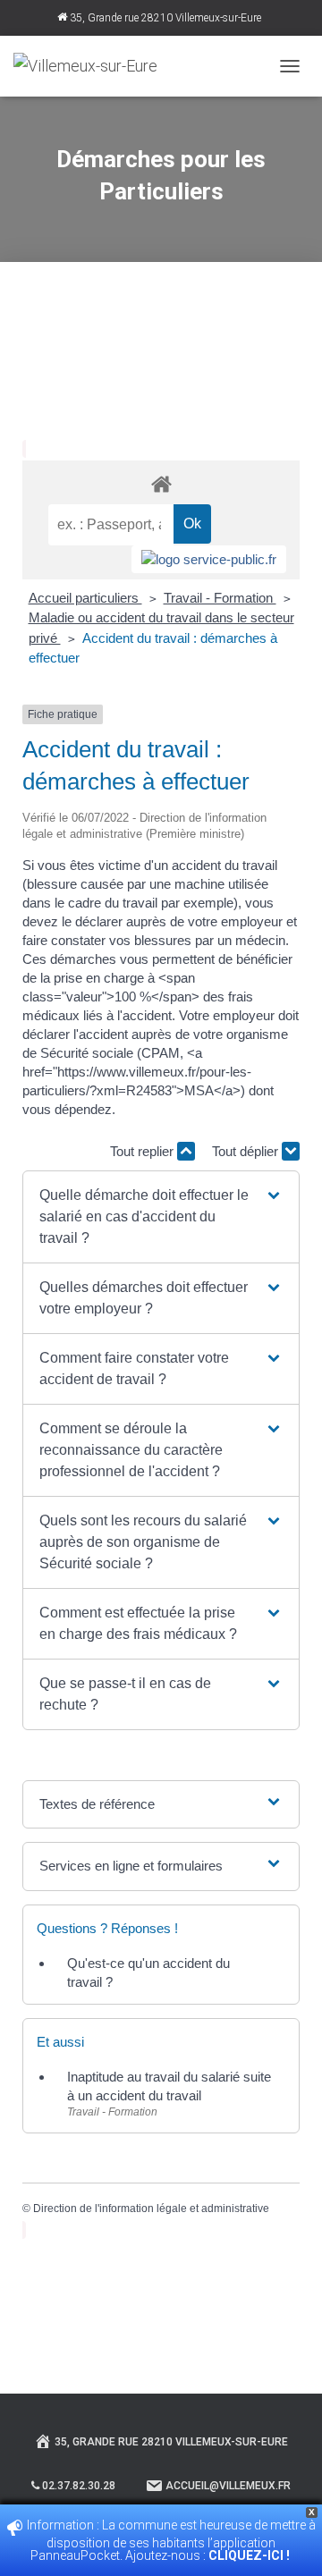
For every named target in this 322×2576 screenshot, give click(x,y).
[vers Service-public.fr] (209, 559)
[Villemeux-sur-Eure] (92, 66)
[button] (161, 1217)
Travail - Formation (220, 598)
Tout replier (144, 1151)
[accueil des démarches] (161, 483)
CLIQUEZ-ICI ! (250, 2555)
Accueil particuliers (85, 598)
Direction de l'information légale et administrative (151, 2209)
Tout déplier (247, 1151)
